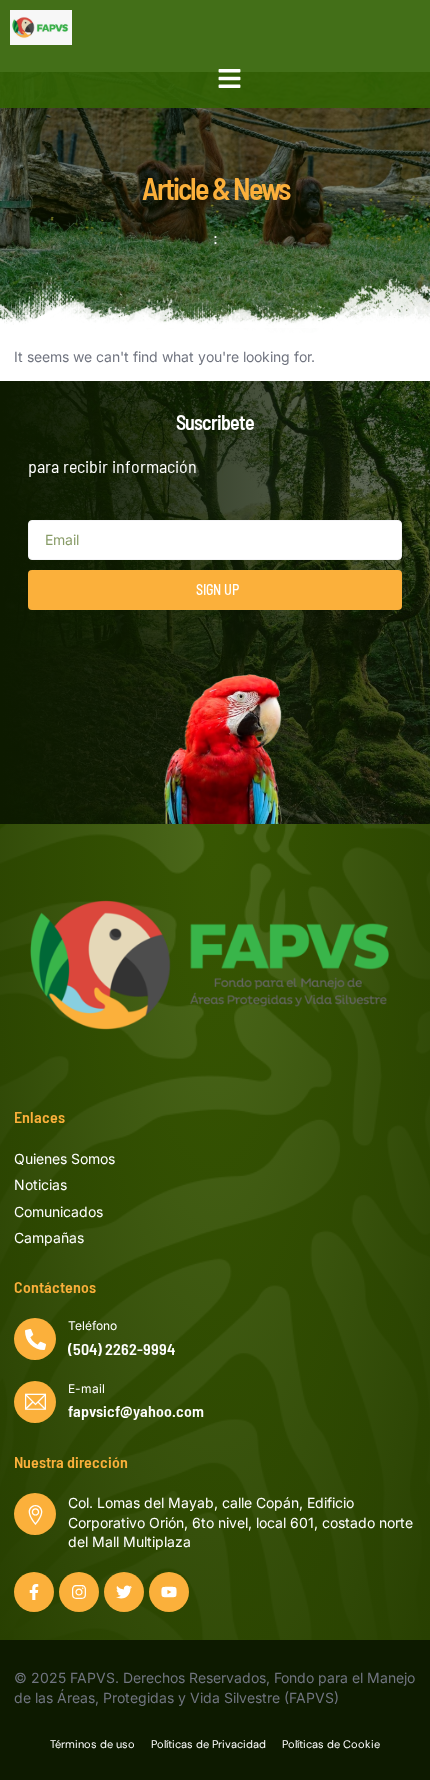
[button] (230, 79)
